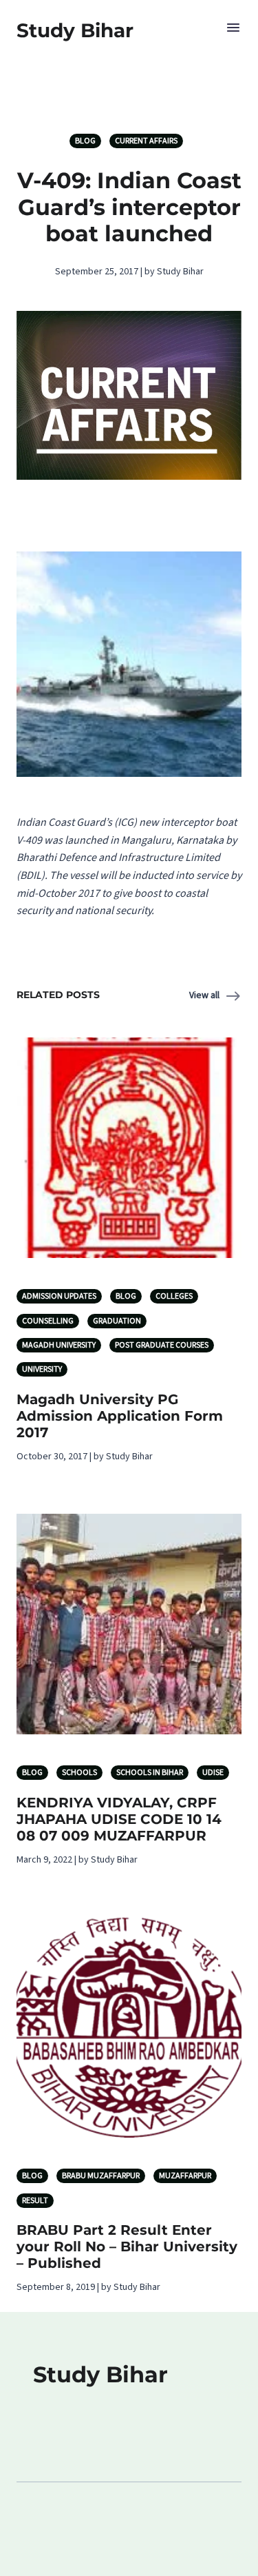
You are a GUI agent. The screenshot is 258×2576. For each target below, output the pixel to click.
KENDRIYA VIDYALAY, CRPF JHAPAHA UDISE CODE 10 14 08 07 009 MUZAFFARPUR (119, 1819)
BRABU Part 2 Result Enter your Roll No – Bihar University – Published (127, 2247)
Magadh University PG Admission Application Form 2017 (120, 1416)
